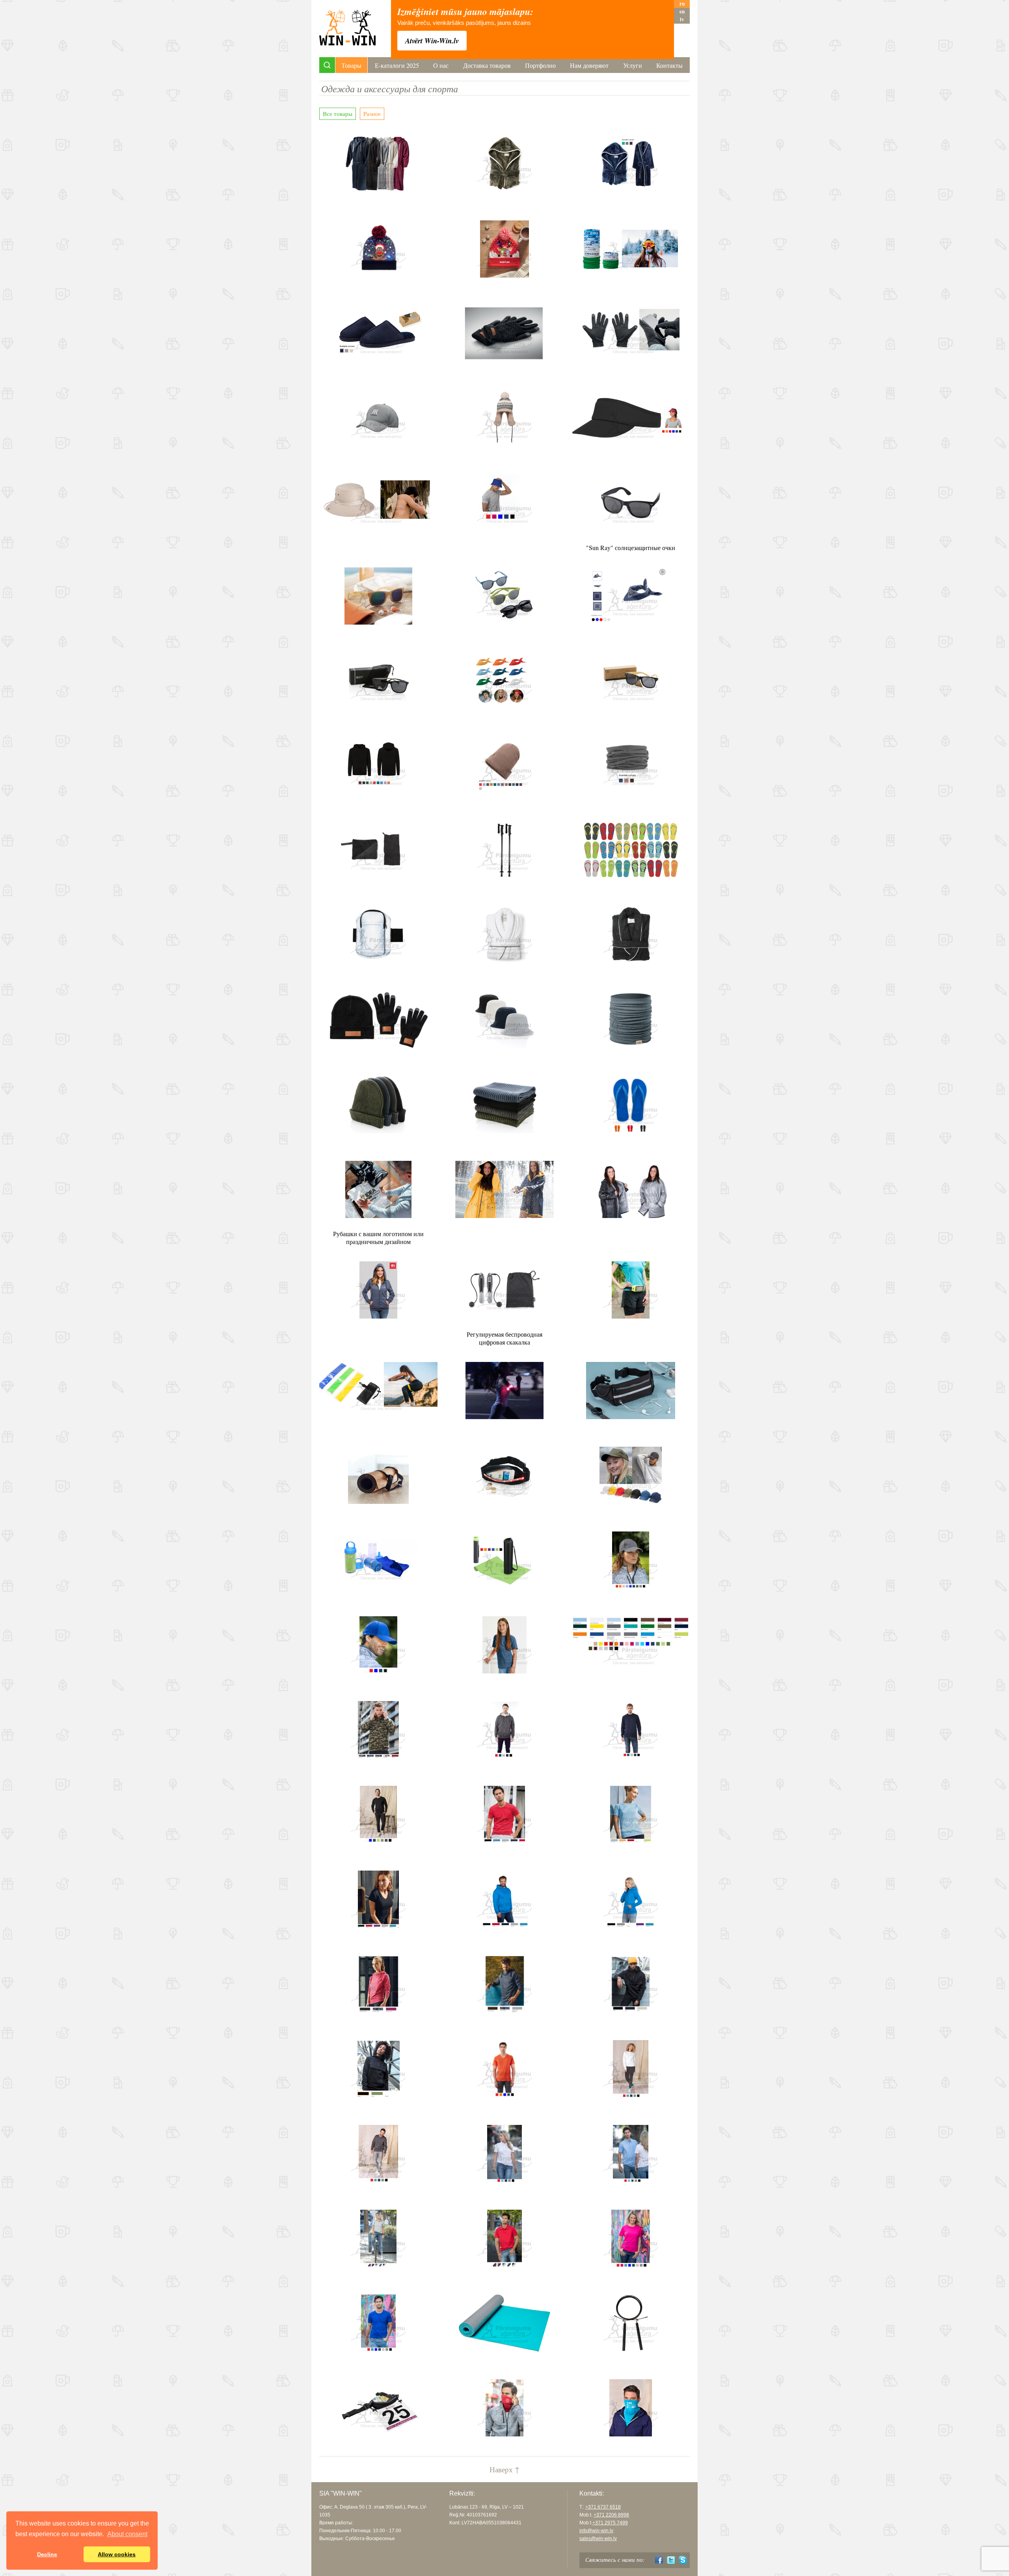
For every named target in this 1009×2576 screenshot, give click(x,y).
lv (682, 20)
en (682, 12)
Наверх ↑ (504, 2469)
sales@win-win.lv (598, 2539)
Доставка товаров (487, 65)
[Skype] (683, 2560)
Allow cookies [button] (117, 2554)
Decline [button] (47, 2554)
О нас (441, 65)
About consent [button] (127, 2534)
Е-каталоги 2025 (397, 65)
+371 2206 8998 (611, 2515)
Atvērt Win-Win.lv (432, 41)
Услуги (633, 65)
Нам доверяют (589, 65)
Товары (351, 65)
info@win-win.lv (596, 2531)
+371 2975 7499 (610, 2523)
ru (682, 4)
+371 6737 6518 (603, 2507)
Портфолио (540, 65)
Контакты (669, 65)
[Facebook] (659, 2560)
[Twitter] (671, 2560)
